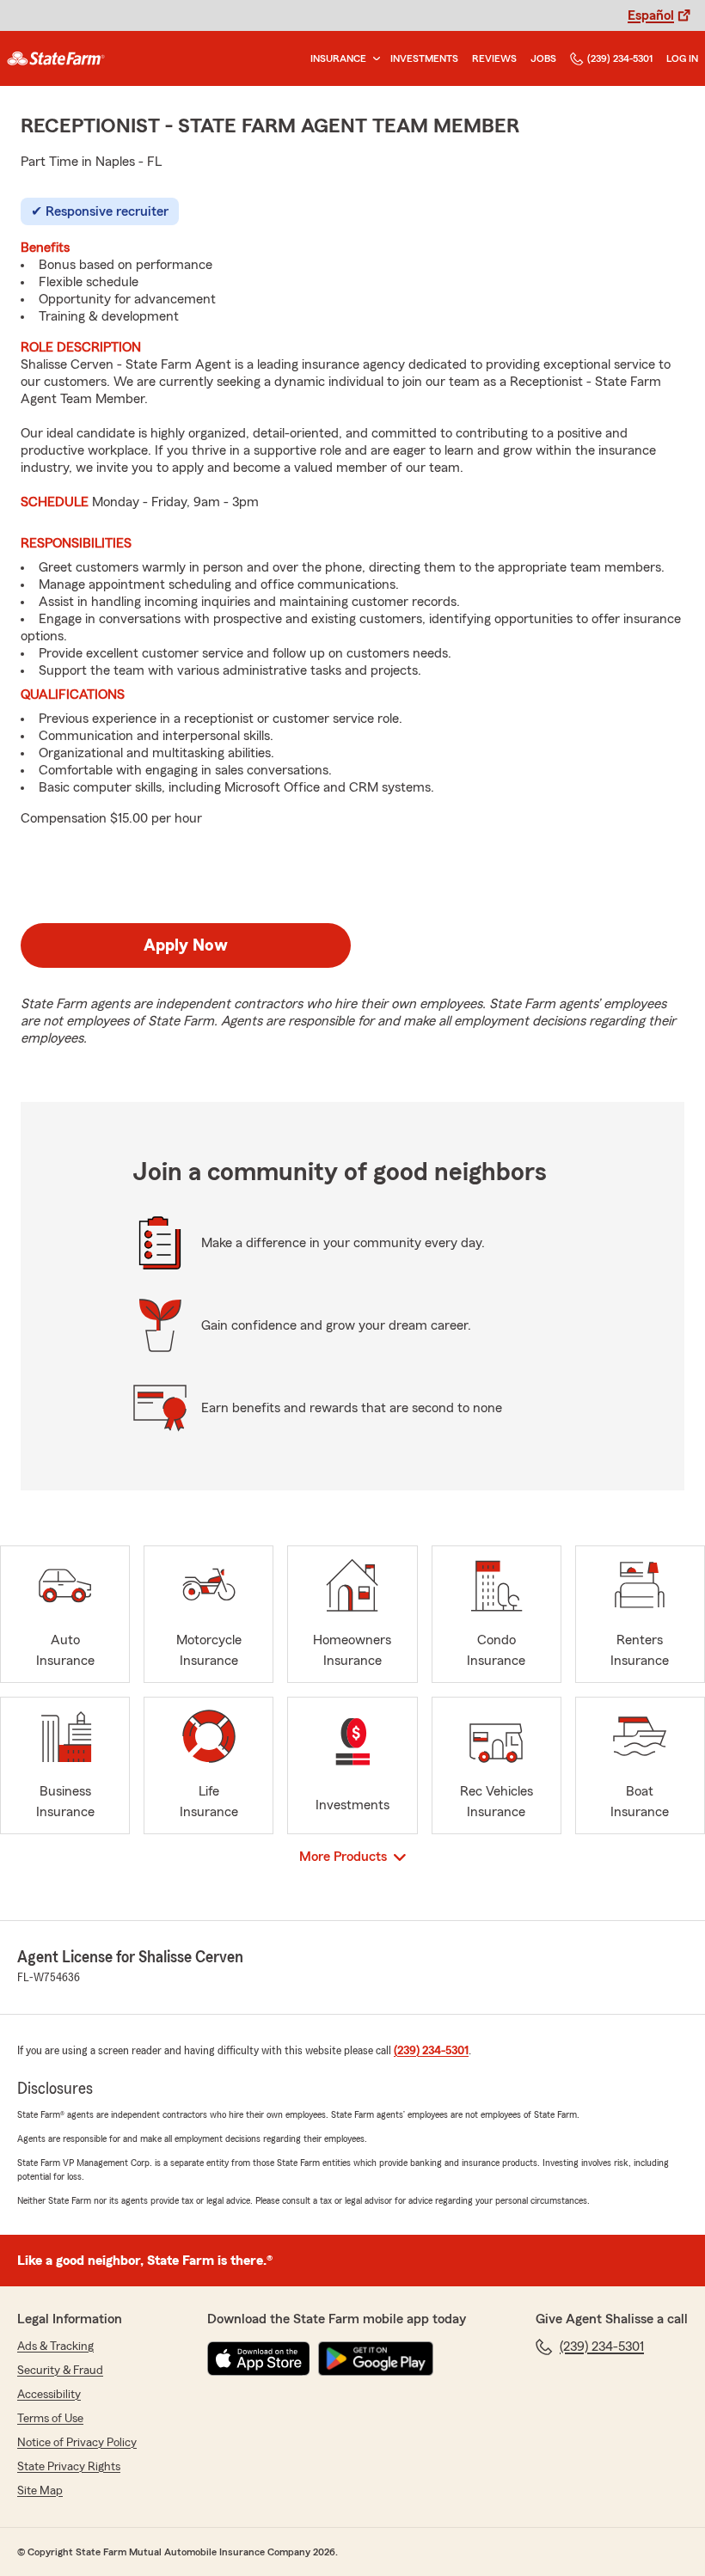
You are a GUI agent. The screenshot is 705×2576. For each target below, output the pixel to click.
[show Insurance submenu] (373, 59)
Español (651, 15)
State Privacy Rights (69, 2467)
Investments (424, 58)
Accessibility (49, 2395)
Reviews (494, 58)
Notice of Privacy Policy (77, 2443)
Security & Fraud (60, 2371)
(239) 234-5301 (620, 58)
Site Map (40, 2491)
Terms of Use (50, 2419)
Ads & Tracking (55, 2347)
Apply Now (186, 945)
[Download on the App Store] (259, 2359)
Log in (682, 58)
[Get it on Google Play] (376, 2359)
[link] (56, 58)
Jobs (543, 58)
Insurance (338, 58)
